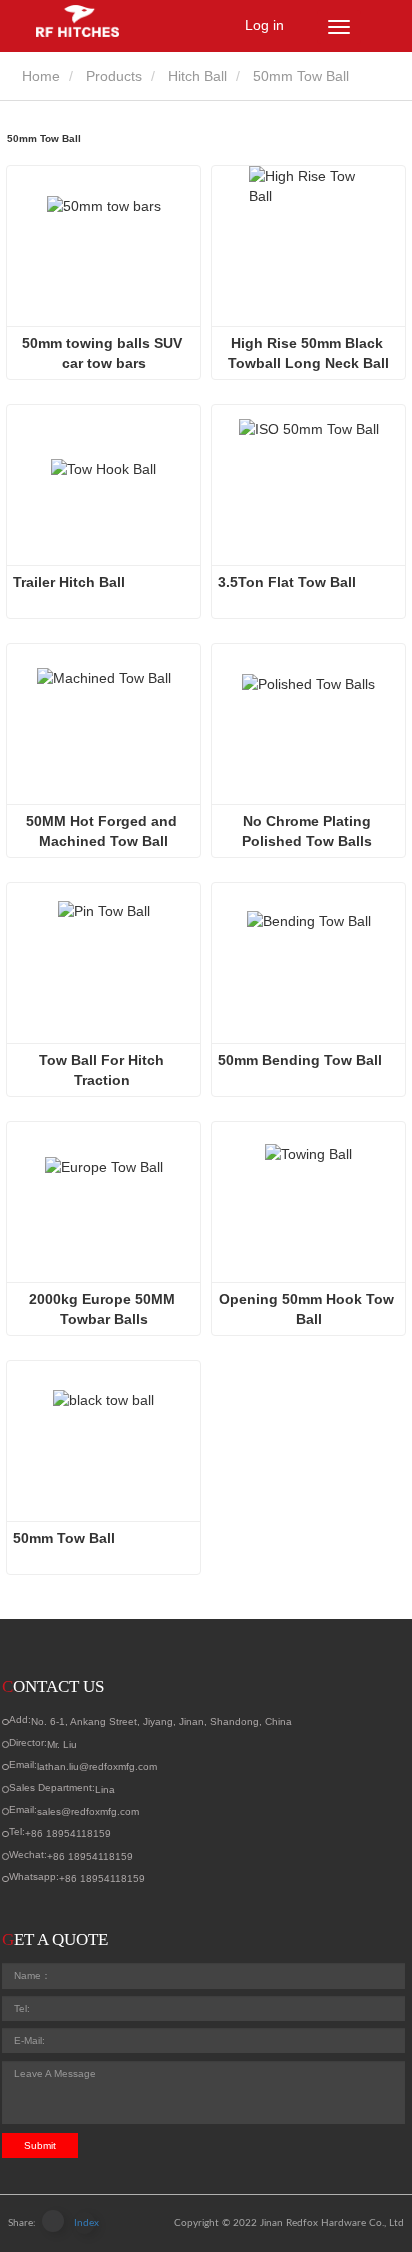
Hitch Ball (197, 76)
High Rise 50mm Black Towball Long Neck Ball (308, 353)
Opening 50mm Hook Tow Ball (308, 1309)
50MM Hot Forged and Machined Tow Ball (103, 831)
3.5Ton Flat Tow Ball (287, 582)
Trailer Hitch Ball (71, 582)
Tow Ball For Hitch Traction (103, 1070)
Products (114, 76)
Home (39, 76)
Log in (264, 25)
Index (85, 2223)
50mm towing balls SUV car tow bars (104, 353)
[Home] (95, 21)
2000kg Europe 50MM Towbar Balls (104, 1309)
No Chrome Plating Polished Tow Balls (309, 831)
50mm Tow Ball (64, 1538)
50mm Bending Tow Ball (300, 1060)
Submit (40, 2145)
